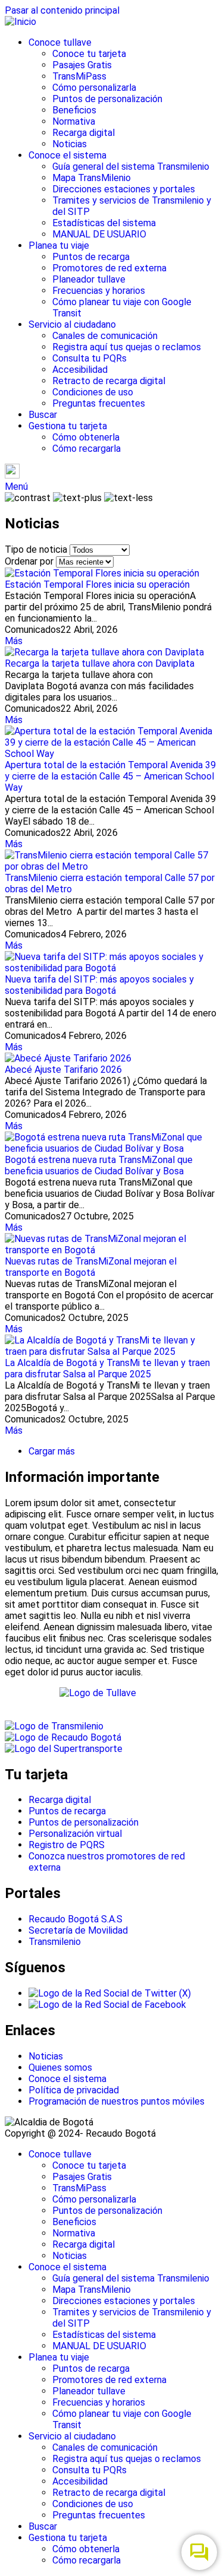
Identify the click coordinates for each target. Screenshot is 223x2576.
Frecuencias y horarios (99, 291)
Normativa (74, 121)
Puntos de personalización (107, 99)
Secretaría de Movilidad (78, 1930)
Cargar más (52, 1451)
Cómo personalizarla (94, 88)
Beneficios (74, 110)
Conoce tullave (60, 42)
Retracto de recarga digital (109, 381)
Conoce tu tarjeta (89, 54)
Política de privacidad (74, 2090)
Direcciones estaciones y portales (124, 189)
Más (14, 641)
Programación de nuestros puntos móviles (117, 2101)
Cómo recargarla (87, 449)
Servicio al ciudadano (72, 324)
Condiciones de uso (93, 392)
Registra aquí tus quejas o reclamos (127, 347)
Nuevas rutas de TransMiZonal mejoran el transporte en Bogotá (91, 1267)
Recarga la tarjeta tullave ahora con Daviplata (100, 663)
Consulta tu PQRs (89, 358)
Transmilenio (55, 1942)
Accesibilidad (80, 370)
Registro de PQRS (67, 1845)
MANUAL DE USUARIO (99, 234)
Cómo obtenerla (86, 437)
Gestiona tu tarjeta (68, 426)
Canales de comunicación (105, 336)
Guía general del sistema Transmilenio (131, 167)
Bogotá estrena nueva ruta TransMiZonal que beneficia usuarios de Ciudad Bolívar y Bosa (99, 1165)
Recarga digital (84, 133)
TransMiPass (79, 76)
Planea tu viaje (59, 245)
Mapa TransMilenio (92, 178)
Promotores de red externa (109, 268)
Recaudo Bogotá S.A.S (76, 1919)
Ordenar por (29, 561)
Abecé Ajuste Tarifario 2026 (63, 1070)
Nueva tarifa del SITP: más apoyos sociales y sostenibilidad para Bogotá (99, 985)
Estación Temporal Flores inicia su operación (97, 584)
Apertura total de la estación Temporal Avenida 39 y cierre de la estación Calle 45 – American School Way (110, 776)
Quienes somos (60, 2068)
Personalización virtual (75, 1834)
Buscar (43, 415)
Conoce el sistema (67, 155)
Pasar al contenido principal (62, 10)
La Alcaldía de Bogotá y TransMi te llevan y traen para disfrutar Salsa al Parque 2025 (107, 1368)
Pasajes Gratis (82, 65)
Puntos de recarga (91, 257)
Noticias (70, 144)
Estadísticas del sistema (104, 223)
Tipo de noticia (36, 549)
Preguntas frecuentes (99, 403)
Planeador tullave (89, 279)
